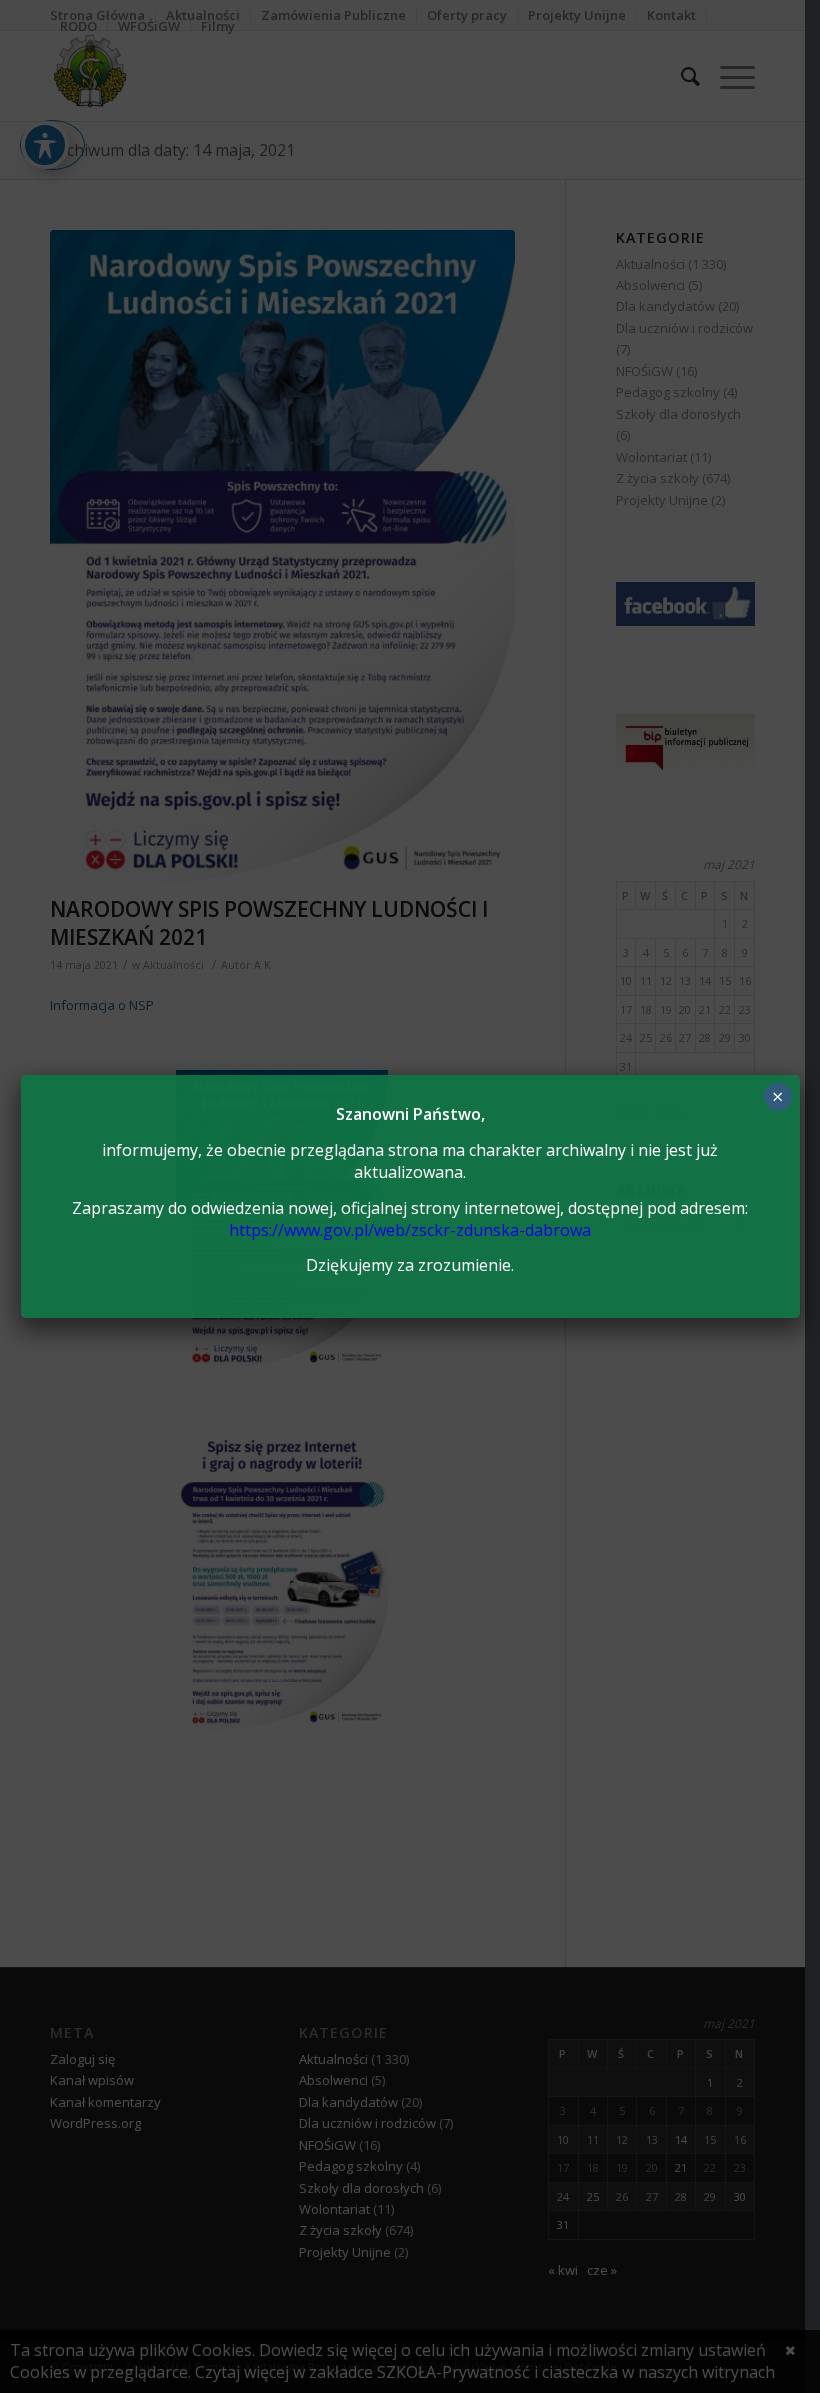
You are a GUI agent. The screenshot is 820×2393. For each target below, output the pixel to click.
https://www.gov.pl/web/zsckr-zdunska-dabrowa (410, 1230)
